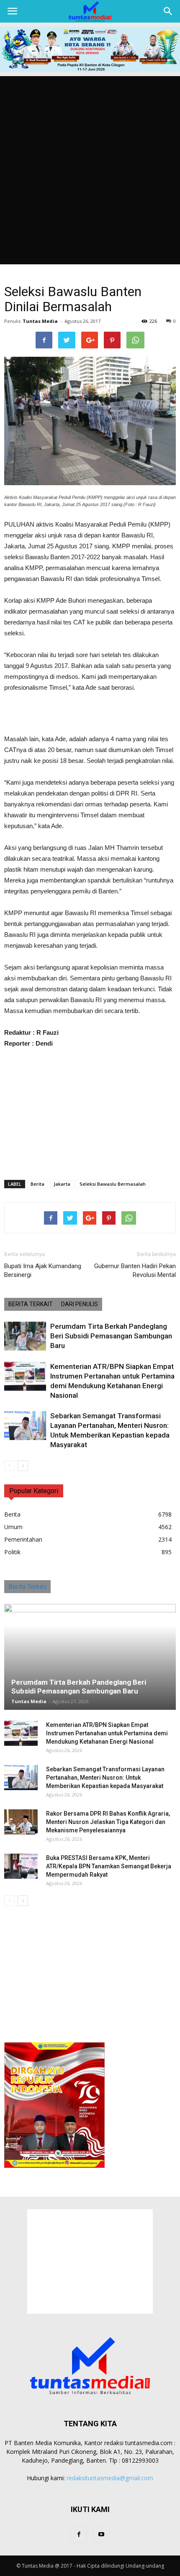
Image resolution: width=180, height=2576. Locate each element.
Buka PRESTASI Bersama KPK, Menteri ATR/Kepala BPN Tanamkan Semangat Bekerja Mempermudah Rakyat (109, 1866)
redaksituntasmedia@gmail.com (110, 2478)
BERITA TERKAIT (31, 1304)
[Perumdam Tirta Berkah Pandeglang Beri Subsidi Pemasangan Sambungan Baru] (25, 1336)
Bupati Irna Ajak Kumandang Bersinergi (43, 1270)
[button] (168, 11)
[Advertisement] (90, 170)
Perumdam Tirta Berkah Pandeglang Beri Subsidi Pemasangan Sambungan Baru (111, 1336)
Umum (13, 1527)
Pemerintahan (23, 1539)
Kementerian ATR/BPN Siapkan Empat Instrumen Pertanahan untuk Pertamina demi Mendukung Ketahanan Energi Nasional (107, 1733)
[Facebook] (79, 2535)
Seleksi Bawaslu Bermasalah (113, 1184)
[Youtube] (101, 2535)
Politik (12, 1552)
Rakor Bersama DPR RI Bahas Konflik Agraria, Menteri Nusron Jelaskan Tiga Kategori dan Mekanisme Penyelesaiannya (108, 1822)
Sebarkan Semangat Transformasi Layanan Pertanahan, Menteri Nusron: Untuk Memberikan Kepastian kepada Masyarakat (105, 1778)
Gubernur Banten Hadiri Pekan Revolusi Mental (135, 1270)
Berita (37, 1184)
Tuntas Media (40, 321)
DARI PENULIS (80, 1304)
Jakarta (62, 1184)
